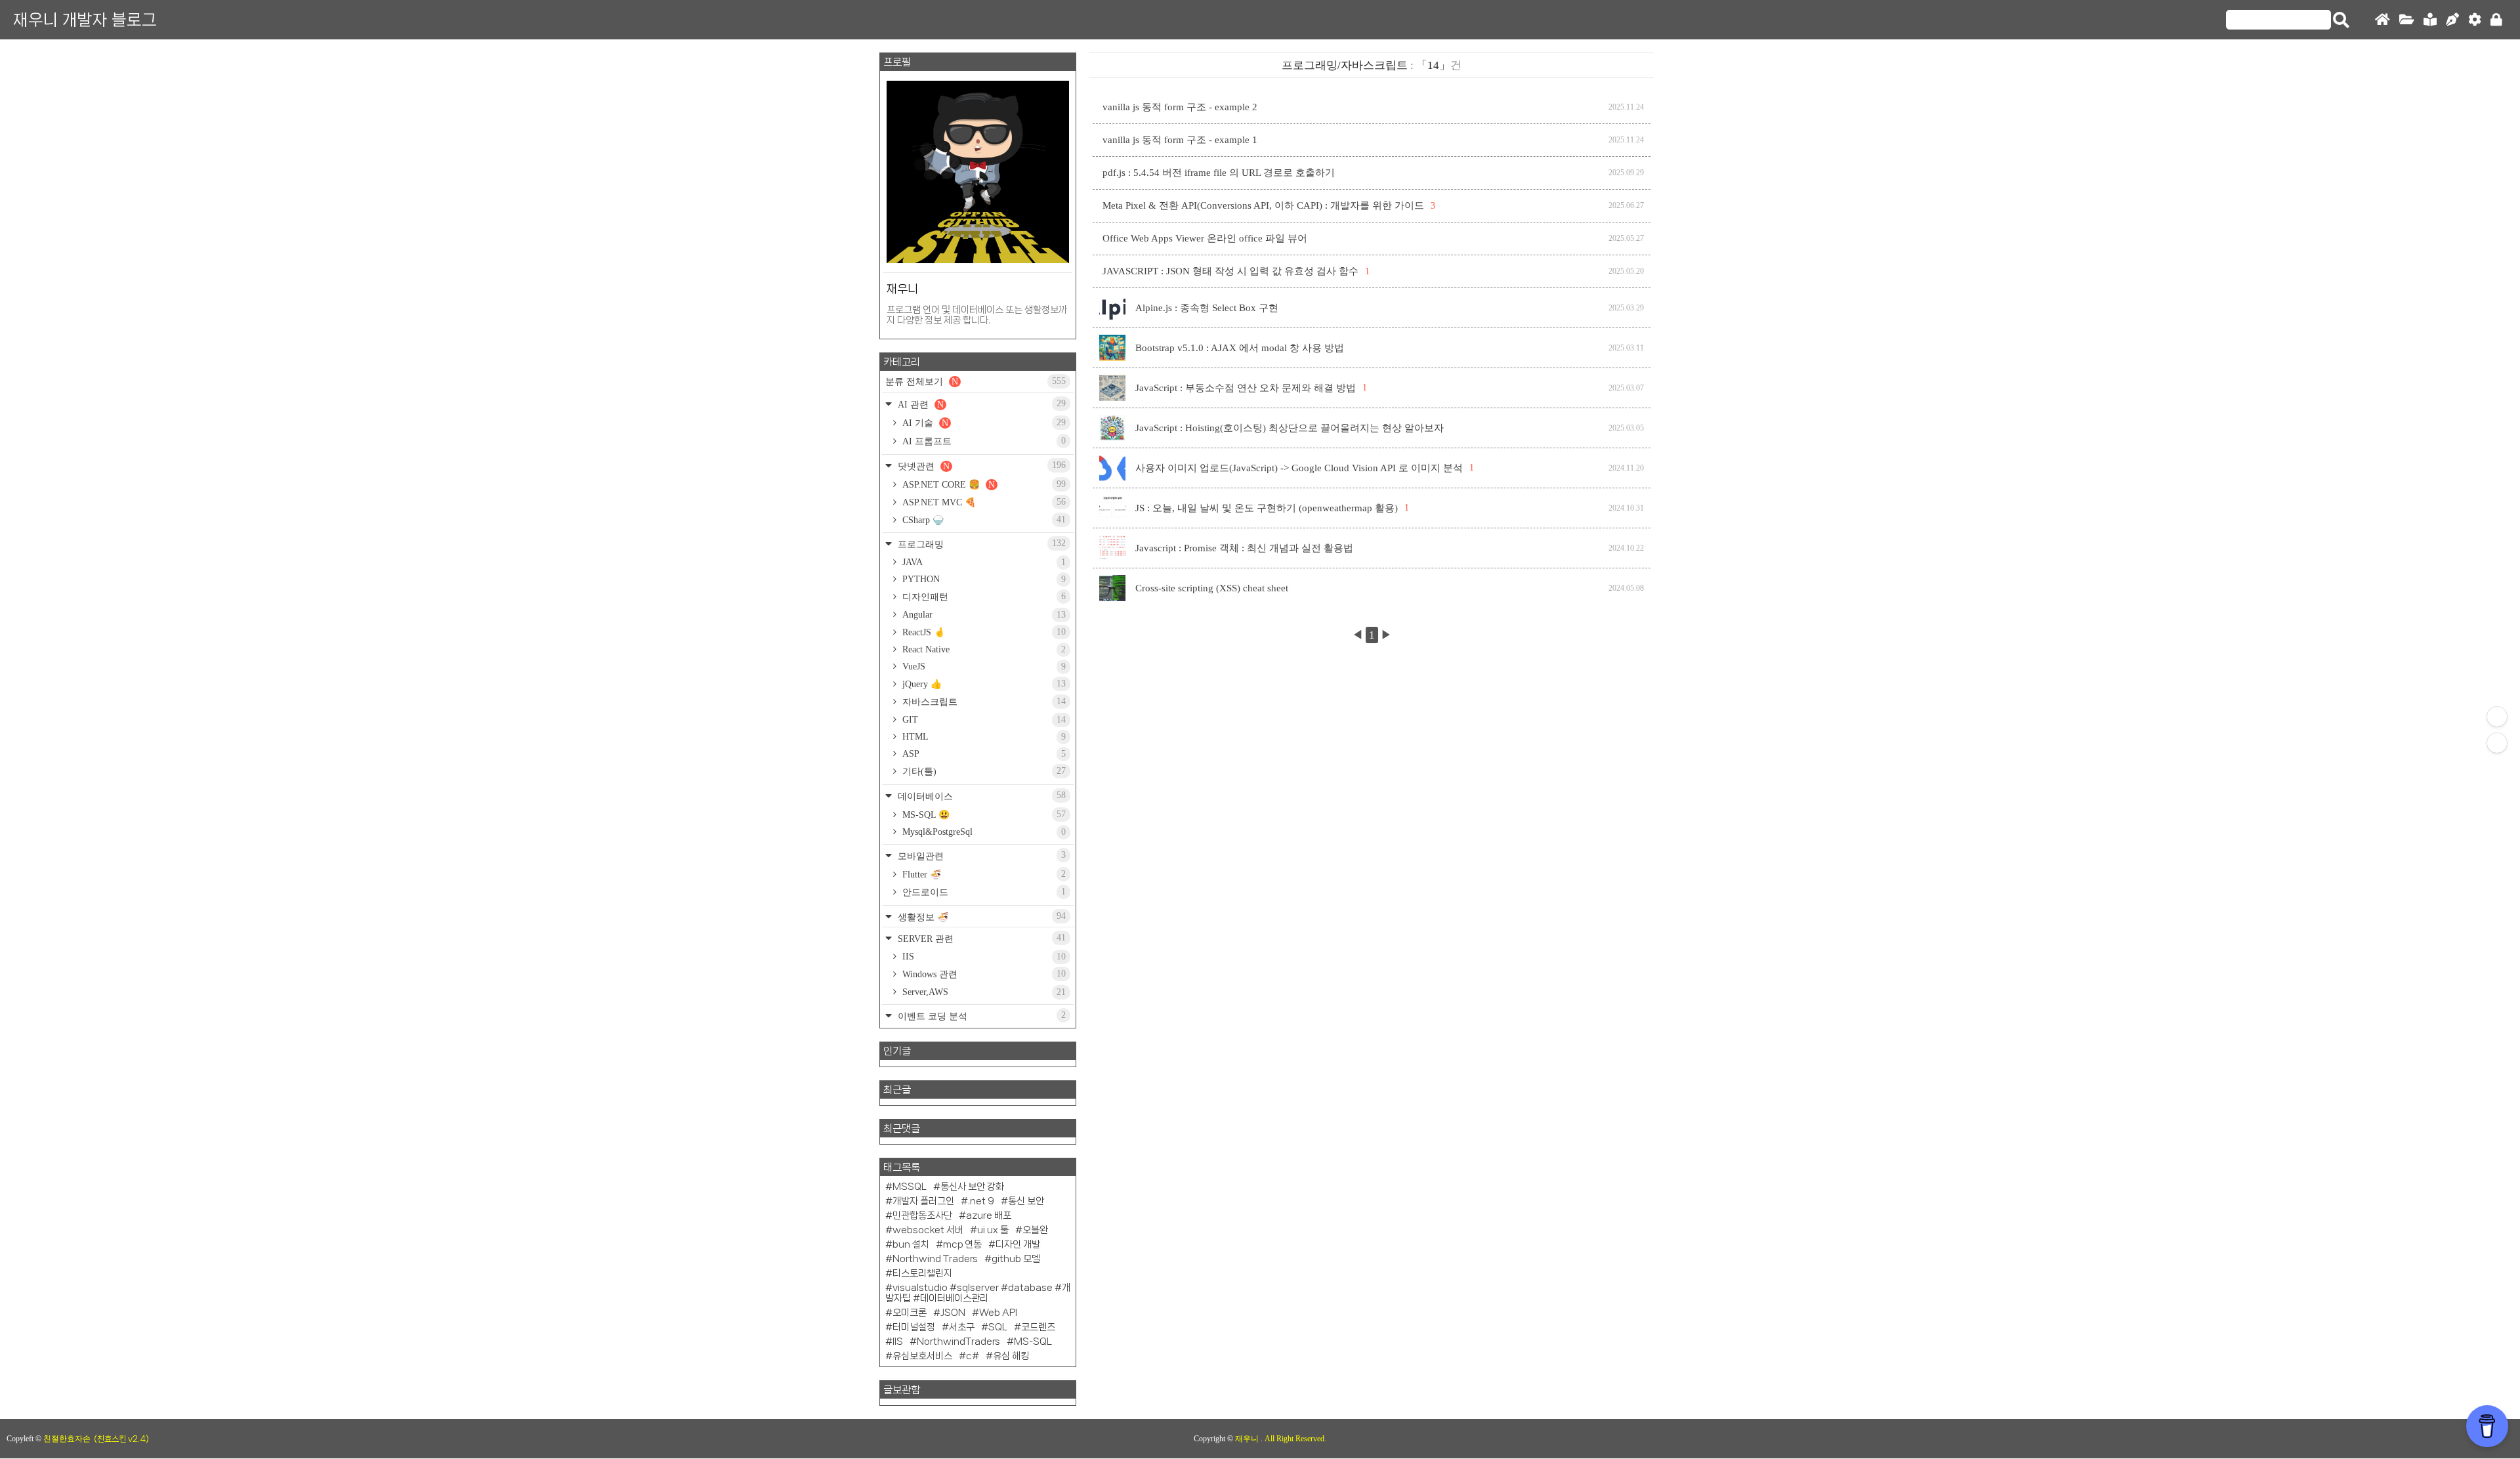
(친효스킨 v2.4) (121, 1439)
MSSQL (910, 1187)
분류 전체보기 (976, 381)
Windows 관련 (983, 974)
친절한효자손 (67, 1439)
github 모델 (1016, 1259)
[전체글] (2407, 20)
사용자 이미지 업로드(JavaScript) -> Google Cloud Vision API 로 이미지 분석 (1299, 468)
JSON (953, 1313)
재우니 (1248, 1439)
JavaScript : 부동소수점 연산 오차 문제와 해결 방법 (1246, 388)
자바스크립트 (983, 702)
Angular (983, 615)
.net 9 (981, 1201)
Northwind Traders (935, 1259)
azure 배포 (989, 1216)
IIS (983, 957)
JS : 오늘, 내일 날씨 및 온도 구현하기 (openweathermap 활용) (1267, 508)
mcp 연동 (962, 1244)
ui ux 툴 (993, 1230)
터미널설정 (914, 1327)
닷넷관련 (980, 466)
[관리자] (2475, 20)
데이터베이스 (980, 796)
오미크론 (910, 1313)
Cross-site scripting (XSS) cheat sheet (1212, 588)
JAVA (983, 562)
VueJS (983, 666)
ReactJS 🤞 (983, 632)
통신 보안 (1026, 1201)
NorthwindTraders (958, 1342)
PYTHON (983, 579)
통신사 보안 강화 (972, 1187)
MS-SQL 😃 (983, 814)
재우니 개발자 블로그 (85, 20)
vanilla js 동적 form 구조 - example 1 (1180, 140)
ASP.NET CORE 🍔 (983, 484)
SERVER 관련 (980, 938)
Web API (998, 1313)
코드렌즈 (1038, 1327)
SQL (998, 1327)
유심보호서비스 (922, 1356)
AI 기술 (983, 423)
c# (973, 1356)
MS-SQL (1033, 1342)
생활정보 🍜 (980, 917)
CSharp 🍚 (983, 520)
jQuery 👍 (983, 684)
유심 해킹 (1011, 1356)
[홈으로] (2383, 20)
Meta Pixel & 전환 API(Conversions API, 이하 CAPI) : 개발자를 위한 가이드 (1263, 205)
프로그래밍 (980, 544)
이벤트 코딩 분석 (980, 1016)
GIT (983, 720)
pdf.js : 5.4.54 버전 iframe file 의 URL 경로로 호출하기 (1219, 173)
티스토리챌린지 (922, 1273)
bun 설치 (911, 1244)
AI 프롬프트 (983, 441)
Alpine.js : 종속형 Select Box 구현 (1207, 308)
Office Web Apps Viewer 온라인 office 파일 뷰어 (1205, 238)
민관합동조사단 (922, 1216)
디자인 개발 (1018, 1244)
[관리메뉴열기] (2497, 717)
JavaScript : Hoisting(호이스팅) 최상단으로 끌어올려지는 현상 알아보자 (1290, 428)
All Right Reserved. (1295, 1439)
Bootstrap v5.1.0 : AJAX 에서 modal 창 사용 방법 (1240, 348)
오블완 (1035, 1230)
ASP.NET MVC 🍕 (983, 502)
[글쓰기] (2452, 20)
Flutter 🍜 (983, 874)
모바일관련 (980, 856)
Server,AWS (983, 992)
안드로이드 (983, 892)
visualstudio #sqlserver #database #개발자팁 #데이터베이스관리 (978, 1293)
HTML (983, 737)
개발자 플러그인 (923, 1201)
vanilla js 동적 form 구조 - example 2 (1180, 107)
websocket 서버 (928, 1230)
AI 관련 (980, 404)
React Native (983, 649)
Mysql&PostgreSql (983, 832)
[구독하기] (2497, 743)
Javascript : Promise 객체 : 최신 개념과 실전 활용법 (1244, 548)
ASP (983, 754)
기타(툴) (983, 771)
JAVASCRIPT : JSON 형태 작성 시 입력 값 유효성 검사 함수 (1230, 271)
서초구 (962, 1327)
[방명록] (2430, 20)
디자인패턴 (983, 597)
